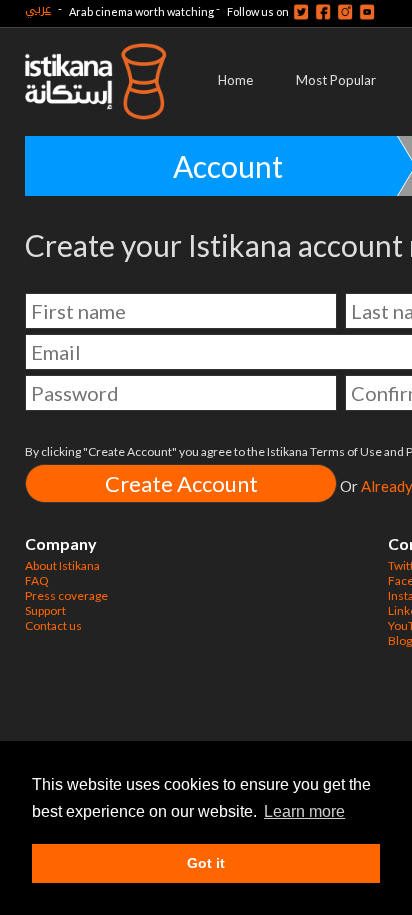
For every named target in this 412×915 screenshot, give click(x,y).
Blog (400, 640)
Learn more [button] (304, 811)
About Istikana (62, 565)
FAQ (37, 580)
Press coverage (66, 595)
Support (45, 610)
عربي (38, 8)
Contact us (53, 625)
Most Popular (336, 80)
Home (235, 80)
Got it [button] (206, 863)
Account (228, 166)
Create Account (181, 483)
